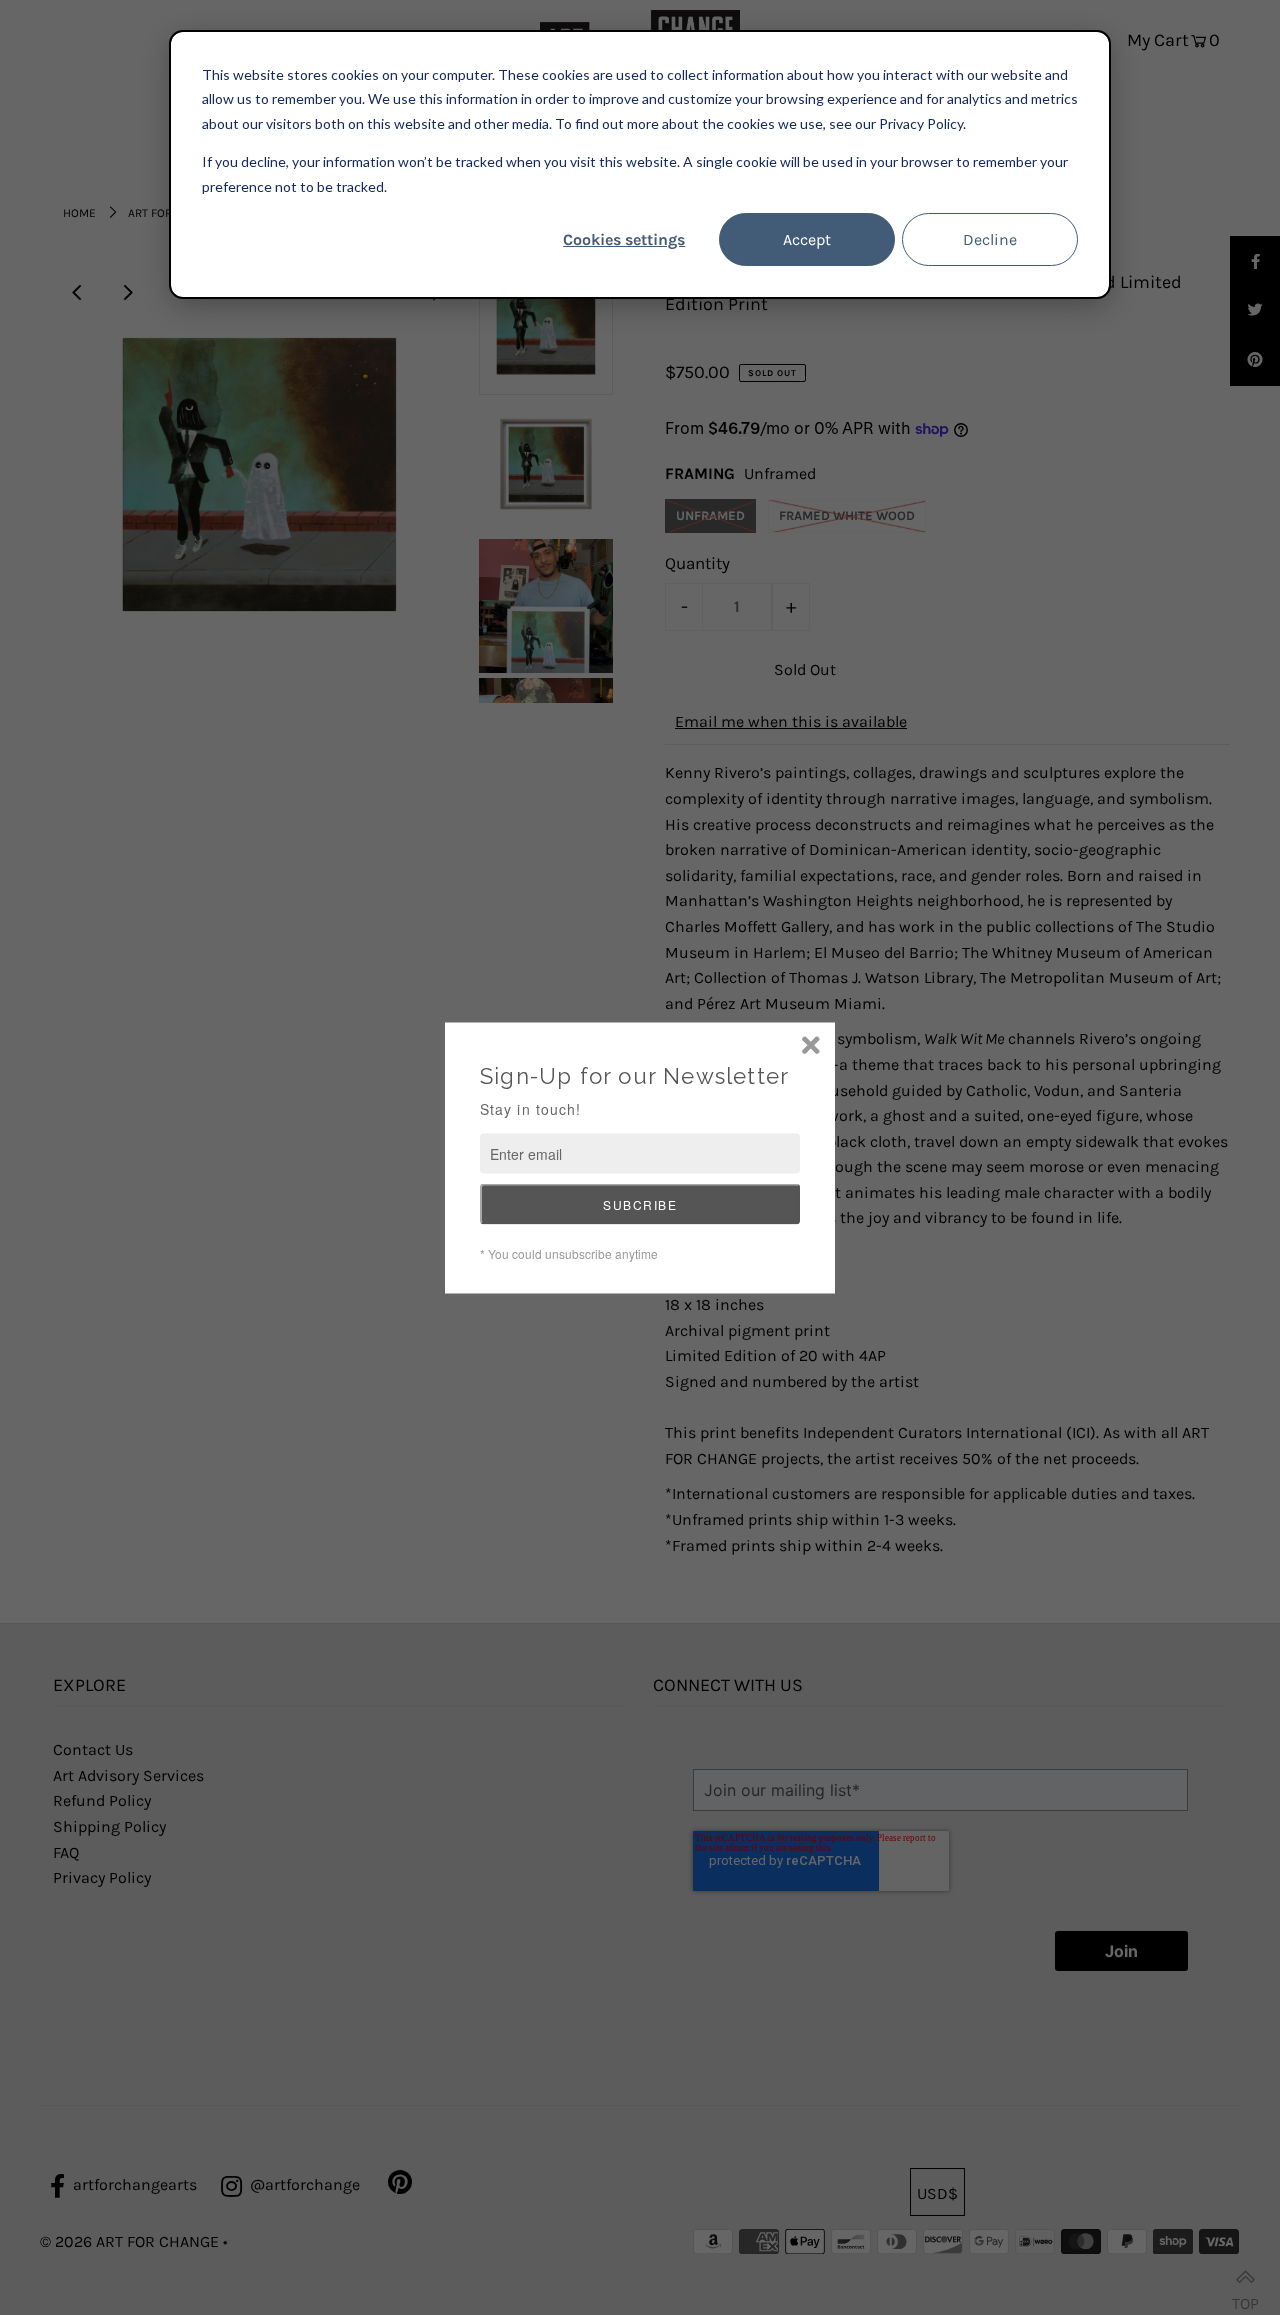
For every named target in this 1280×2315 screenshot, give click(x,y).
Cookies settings (624, 239)
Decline (990, 239)
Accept (807, 239)
